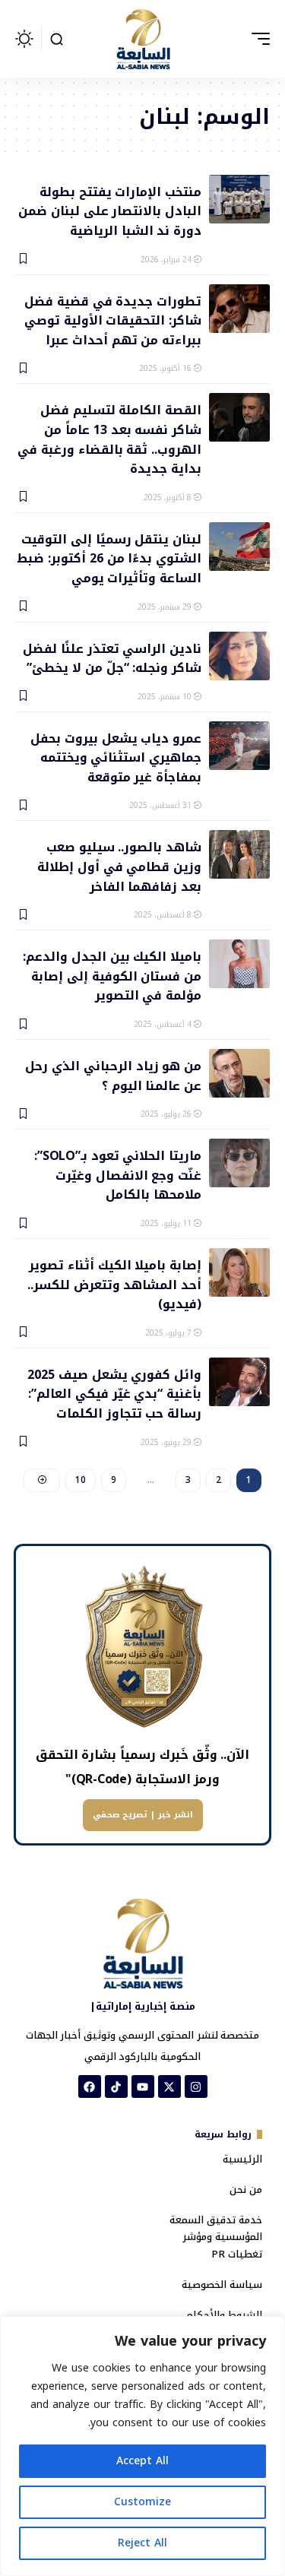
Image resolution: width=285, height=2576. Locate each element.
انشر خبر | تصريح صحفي (143, 1815)
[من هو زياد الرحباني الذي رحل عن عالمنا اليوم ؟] (239, 1073)
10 (81, 1480)
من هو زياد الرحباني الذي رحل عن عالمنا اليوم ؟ (113, 1075)
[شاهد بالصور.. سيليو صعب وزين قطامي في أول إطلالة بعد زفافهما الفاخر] (239, 854)
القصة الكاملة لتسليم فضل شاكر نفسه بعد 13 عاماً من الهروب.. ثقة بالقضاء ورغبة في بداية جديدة (109, 438)
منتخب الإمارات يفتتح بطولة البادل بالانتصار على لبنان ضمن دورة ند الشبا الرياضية (110, 211)
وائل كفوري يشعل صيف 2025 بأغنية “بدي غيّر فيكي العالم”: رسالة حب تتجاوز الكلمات (114, 1393)
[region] (142, 2446)
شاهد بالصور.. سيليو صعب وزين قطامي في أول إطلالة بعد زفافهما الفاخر (119, 866)
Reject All (142, 2543)
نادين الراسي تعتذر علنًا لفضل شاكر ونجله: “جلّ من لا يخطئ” (112, 657)
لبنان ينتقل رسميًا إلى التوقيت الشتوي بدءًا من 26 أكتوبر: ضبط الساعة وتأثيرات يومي (109, 558)
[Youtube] (143, 2086)
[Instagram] (196, 2086)
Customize (142, 2502)
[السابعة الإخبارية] (143, 39)
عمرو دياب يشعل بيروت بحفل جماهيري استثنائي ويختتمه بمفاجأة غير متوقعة (116, 757)
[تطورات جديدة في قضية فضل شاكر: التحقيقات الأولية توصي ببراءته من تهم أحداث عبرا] (239, 309)
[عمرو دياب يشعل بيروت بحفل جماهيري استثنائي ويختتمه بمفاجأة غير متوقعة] (239, 746)
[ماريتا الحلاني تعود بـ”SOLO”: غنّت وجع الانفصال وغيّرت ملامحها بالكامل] (239, 1163)
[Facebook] (90, 2086)
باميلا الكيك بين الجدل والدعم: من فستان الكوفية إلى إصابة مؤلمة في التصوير (112, 975)
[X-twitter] (169, 2086)
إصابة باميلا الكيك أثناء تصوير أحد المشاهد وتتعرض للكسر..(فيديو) (114, 1284)
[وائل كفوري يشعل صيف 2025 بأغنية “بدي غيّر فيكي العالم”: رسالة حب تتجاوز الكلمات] (239, 1382)
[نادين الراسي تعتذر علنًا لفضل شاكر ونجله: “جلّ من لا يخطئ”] (239, 656)
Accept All (142, 2461)
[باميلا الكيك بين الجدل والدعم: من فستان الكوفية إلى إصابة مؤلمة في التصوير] (239, 964)
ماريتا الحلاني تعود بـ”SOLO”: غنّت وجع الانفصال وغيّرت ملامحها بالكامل (118, 1174)
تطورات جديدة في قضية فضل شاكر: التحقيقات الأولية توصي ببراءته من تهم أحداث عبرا (113, 320)
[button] (257, 39)
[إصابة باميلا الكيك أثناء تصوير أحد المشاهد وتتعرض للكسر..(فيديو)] (239, 1272)
